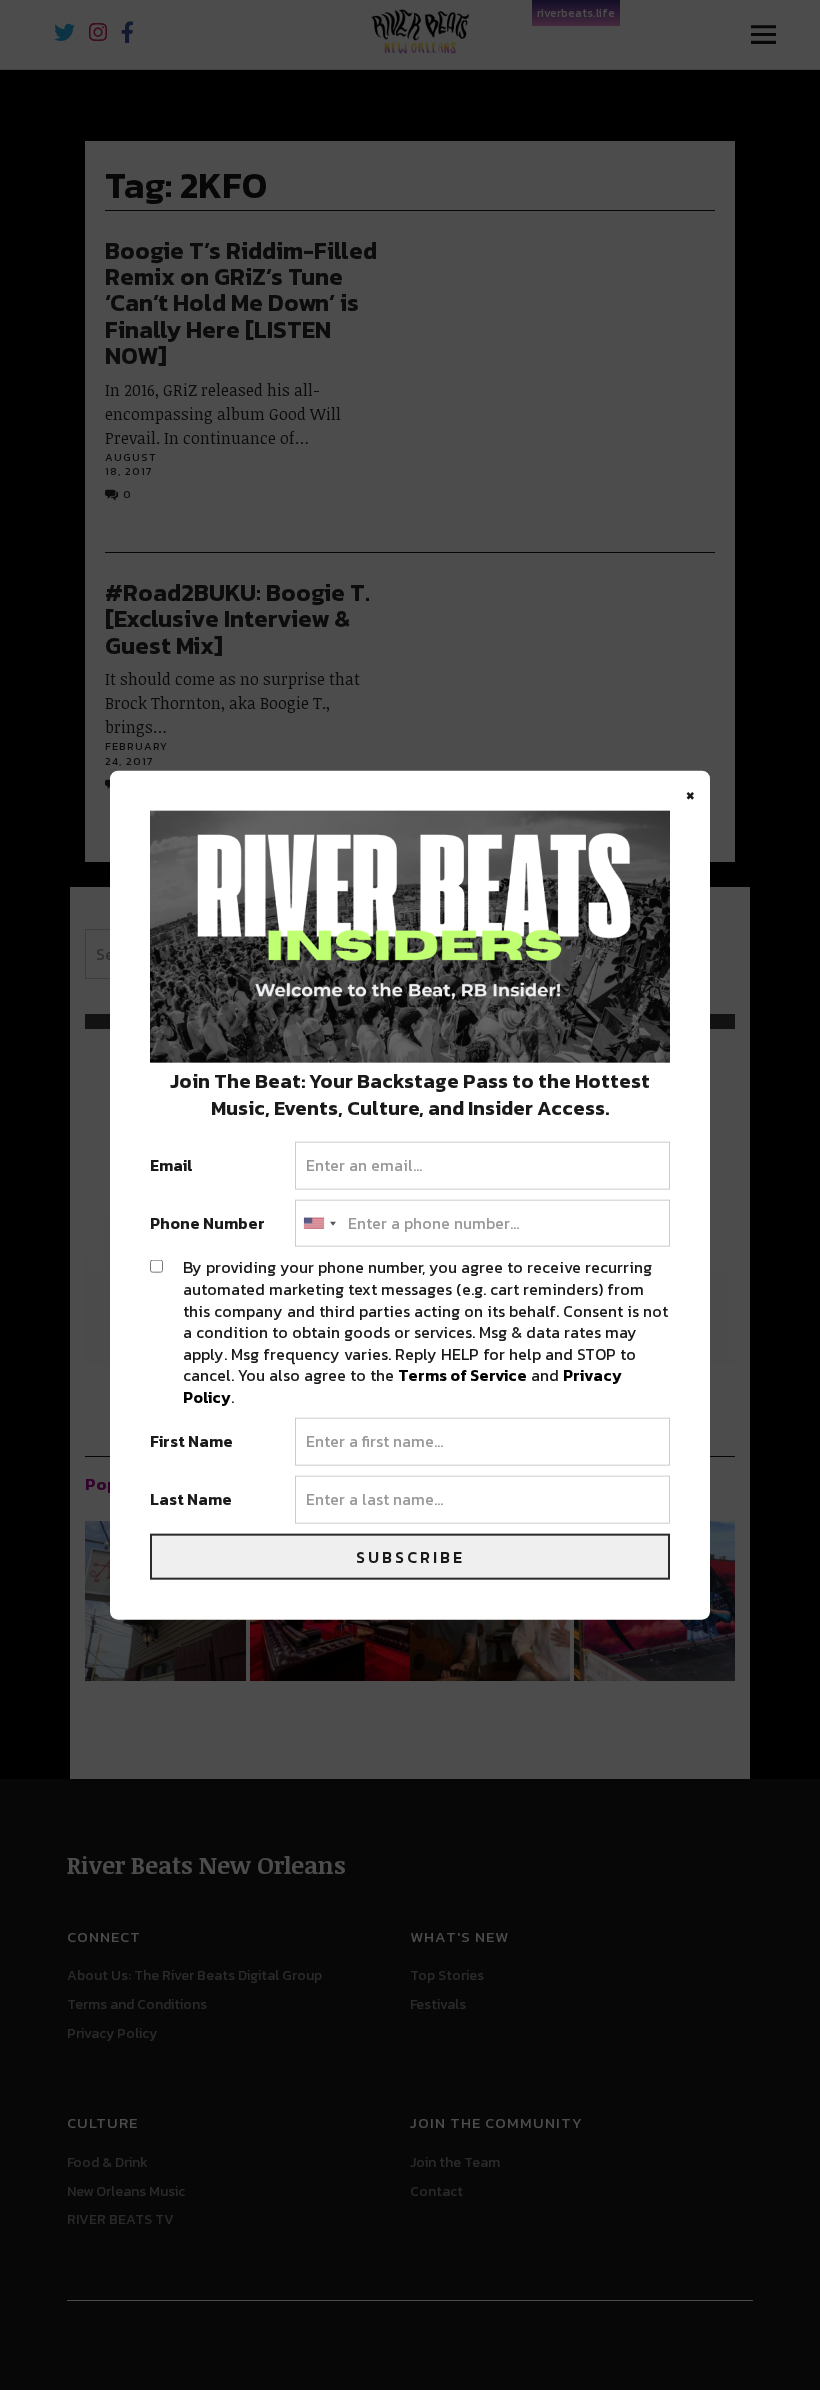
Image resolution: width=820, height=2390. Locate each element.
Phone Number (207, 1223)
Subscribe (410, 1556)
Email (171, 1166)
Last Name (191, 1500)
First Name (191, 1442)
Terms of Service (462, 1375)
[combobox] (319, 1223)
